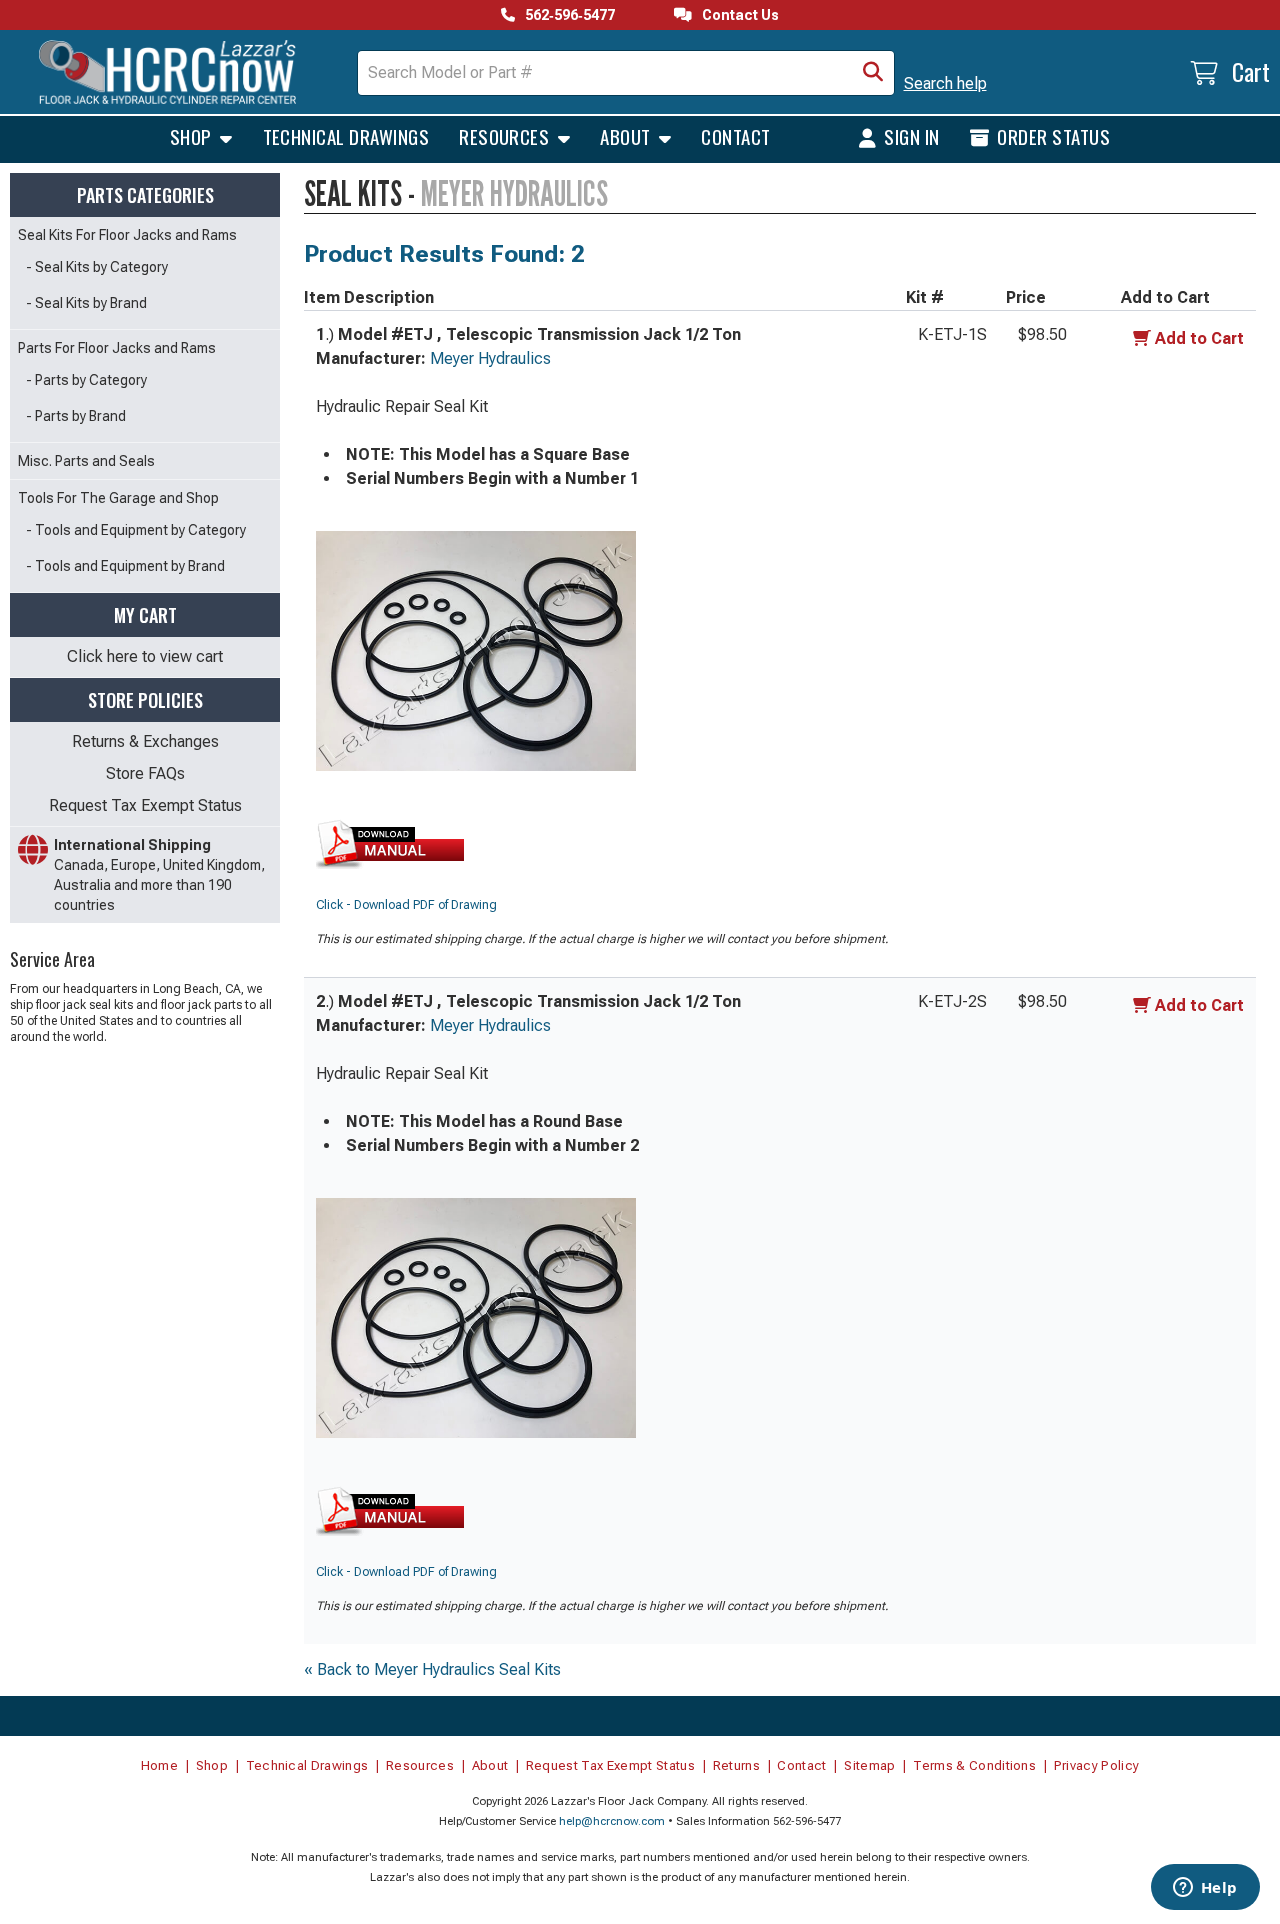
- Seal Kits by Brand (86, 303)
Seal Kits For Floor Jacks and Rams (127, 235)
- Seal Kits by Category (97, 267)
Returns (736, 1765)
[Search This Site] (873, 73)
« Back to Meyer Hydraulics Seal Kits (432, 1669)
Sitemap (869, 1765)
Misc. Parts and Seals (86, 461)
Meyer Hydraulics (490, 358)
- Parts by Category (86, 380)
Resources (506, 136)
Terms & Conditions (974, 1765)
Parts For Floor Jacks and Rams (117, 348)
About (627, 136)
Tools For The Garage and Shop (118, 498)
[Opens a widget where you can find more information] (1205, 1889)
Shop (193, 136)
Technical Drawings (346, 136)
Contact (735, 136)
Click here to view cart (145, 656)
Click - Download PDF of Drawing (406, 905)
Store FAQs (145, 773)
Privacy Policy (1097, 1765)
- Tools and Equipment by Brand (125, 566)
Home (159, 1765)
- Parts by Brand (76, 416)
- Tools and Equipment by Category (136, 530)
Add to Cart (1199, 338)
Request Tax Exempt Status (145, 805)
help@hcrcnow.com (612, 1821)
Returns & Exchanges (145, 741)
